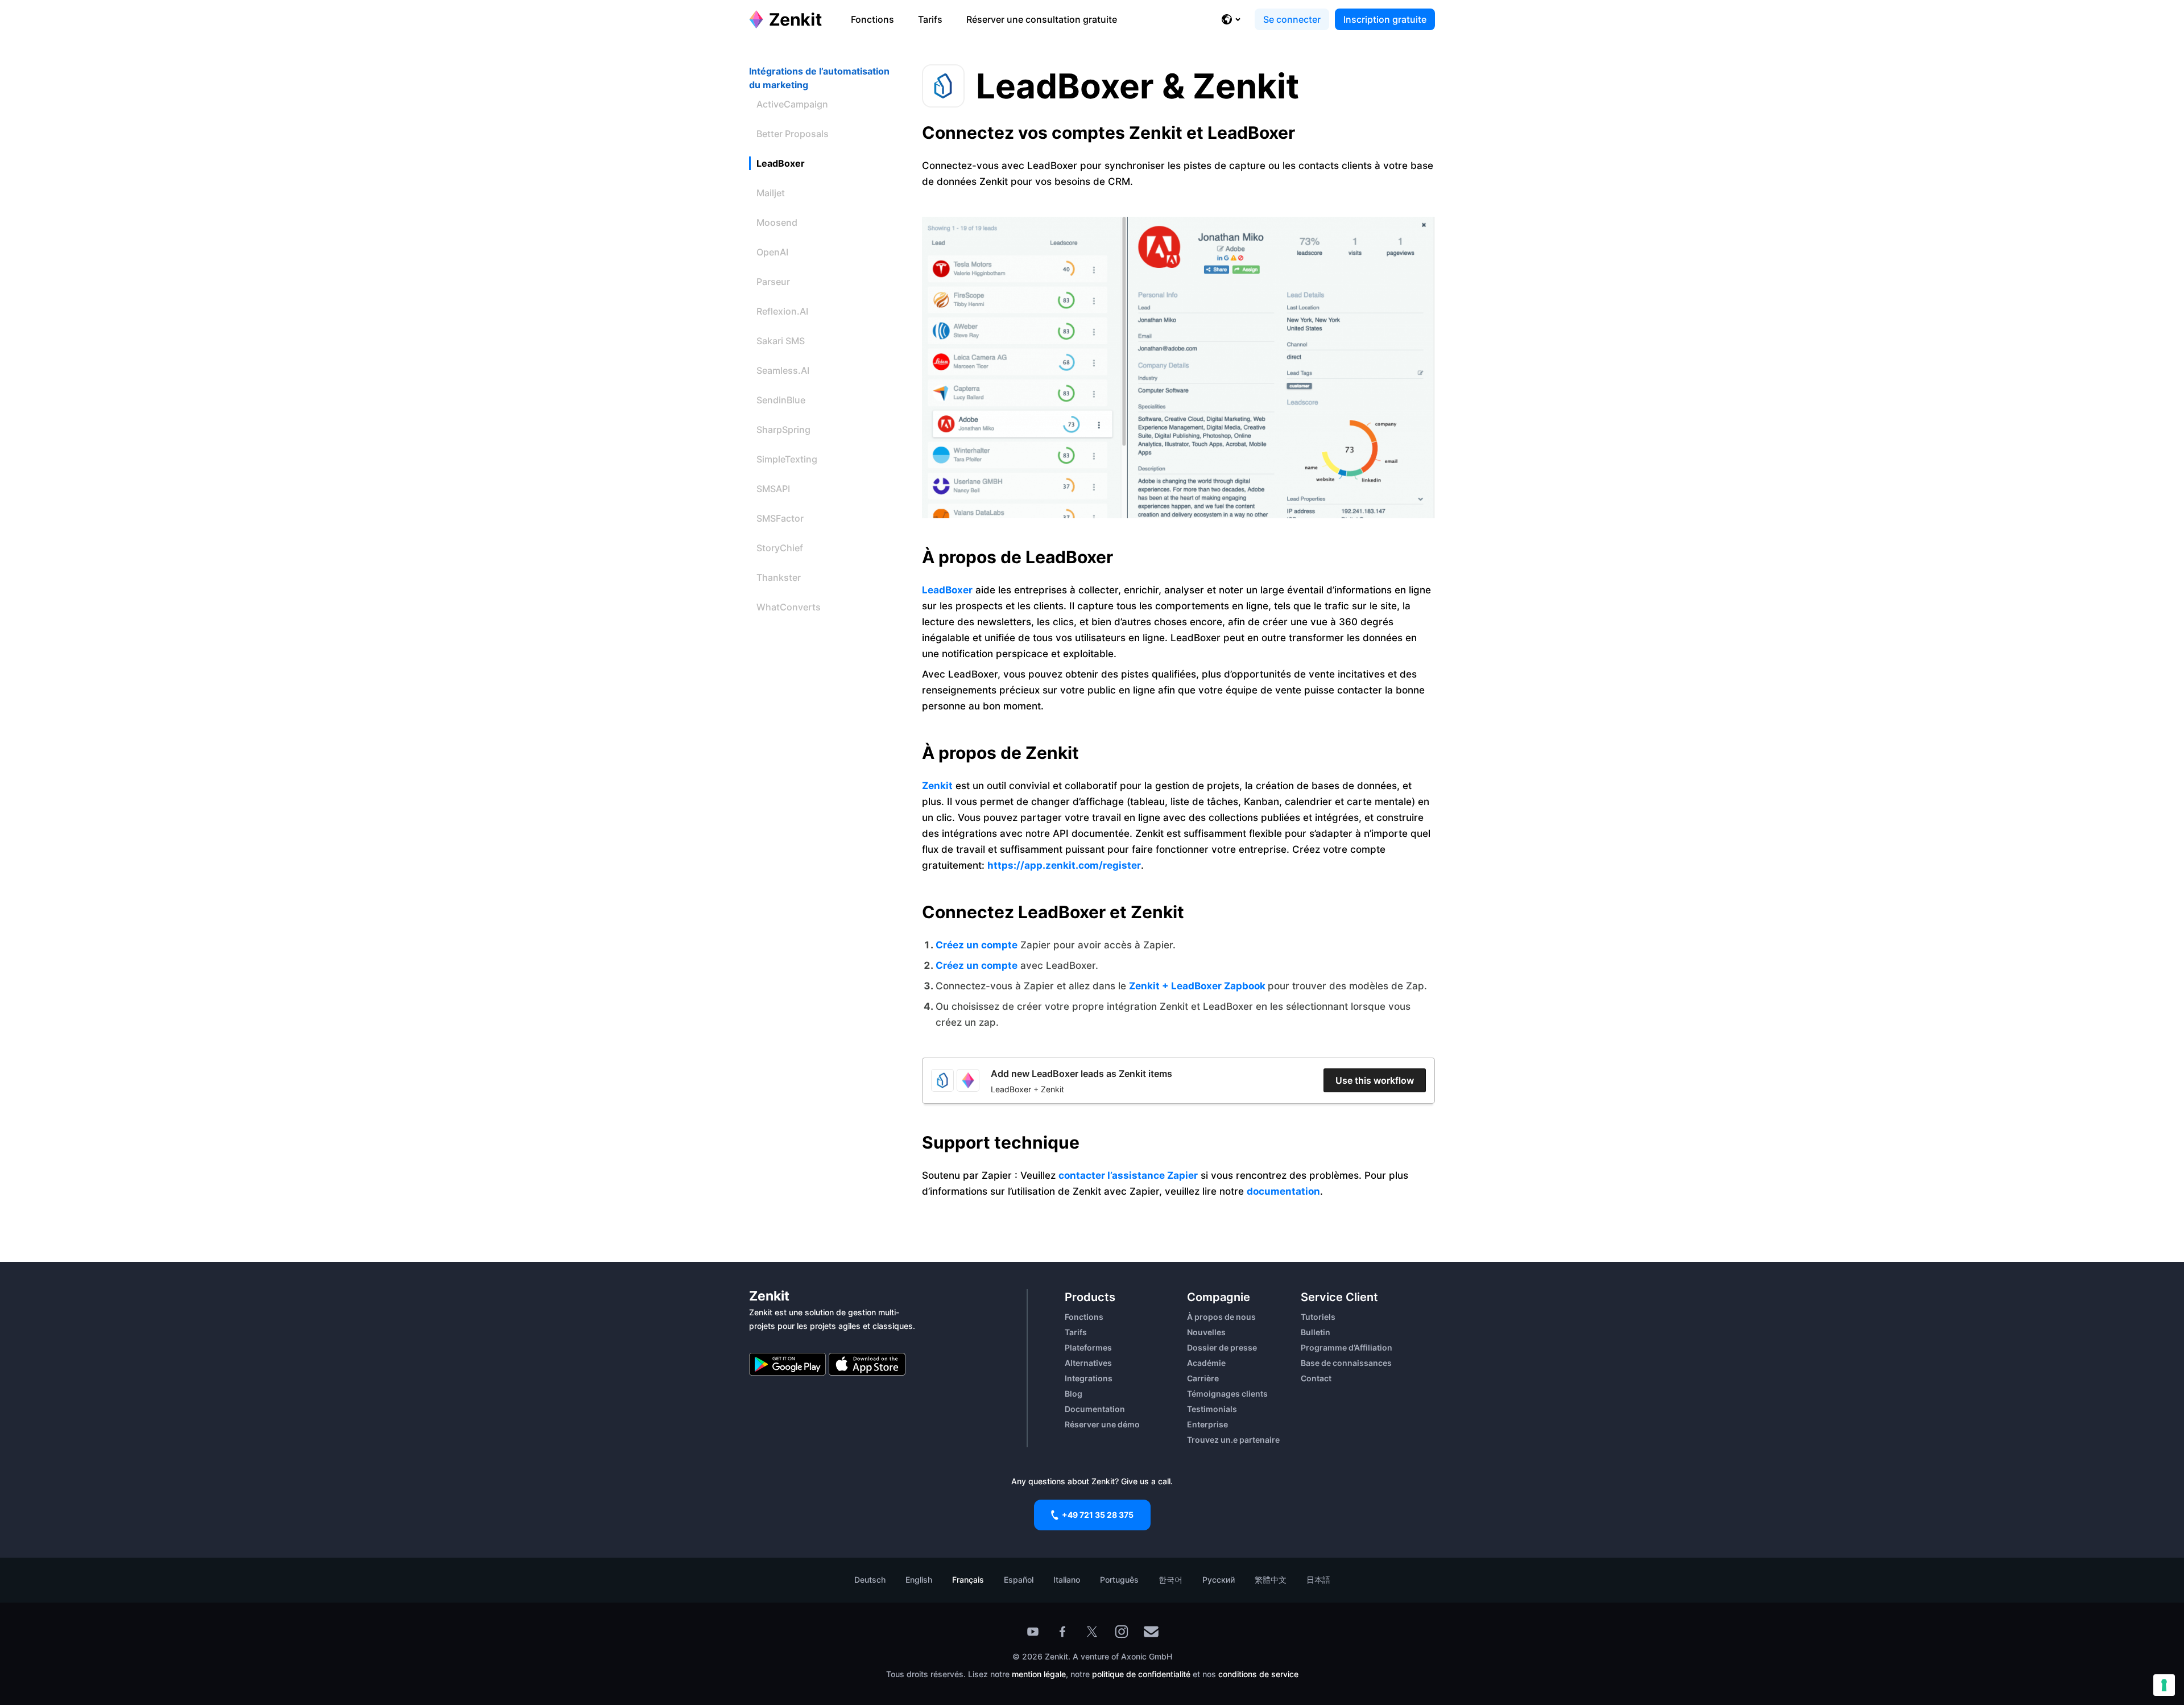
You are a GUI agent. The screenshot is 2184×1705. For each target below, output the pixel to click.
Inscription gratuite (1385, 19)
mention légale (1039, 1674)
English (919, 1580)
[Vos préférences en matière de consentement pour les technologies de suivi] (2164, 1685)
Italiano (1067, 1580)
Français (968, 1580)
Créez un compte (977, 945)
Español (1019, 1580)
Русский (1219, 1580)
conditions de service (1258, 1674)
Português (1119, 1580)
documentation (1283, 1191)
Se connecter (1292, 19)
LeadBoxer (947, 590)
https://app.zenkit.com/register (1064, 865)
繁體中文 (1271, 1580)
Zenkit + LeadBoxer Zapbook (1198, 986)
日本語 (1318, 1580)
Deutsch (870, 1580)
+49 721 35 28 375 (1098, 1515)
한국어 (1170, 1580)
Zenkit (937, 786)
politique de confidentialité (1141, 1674)
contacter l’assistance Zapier (1128, 1175)
